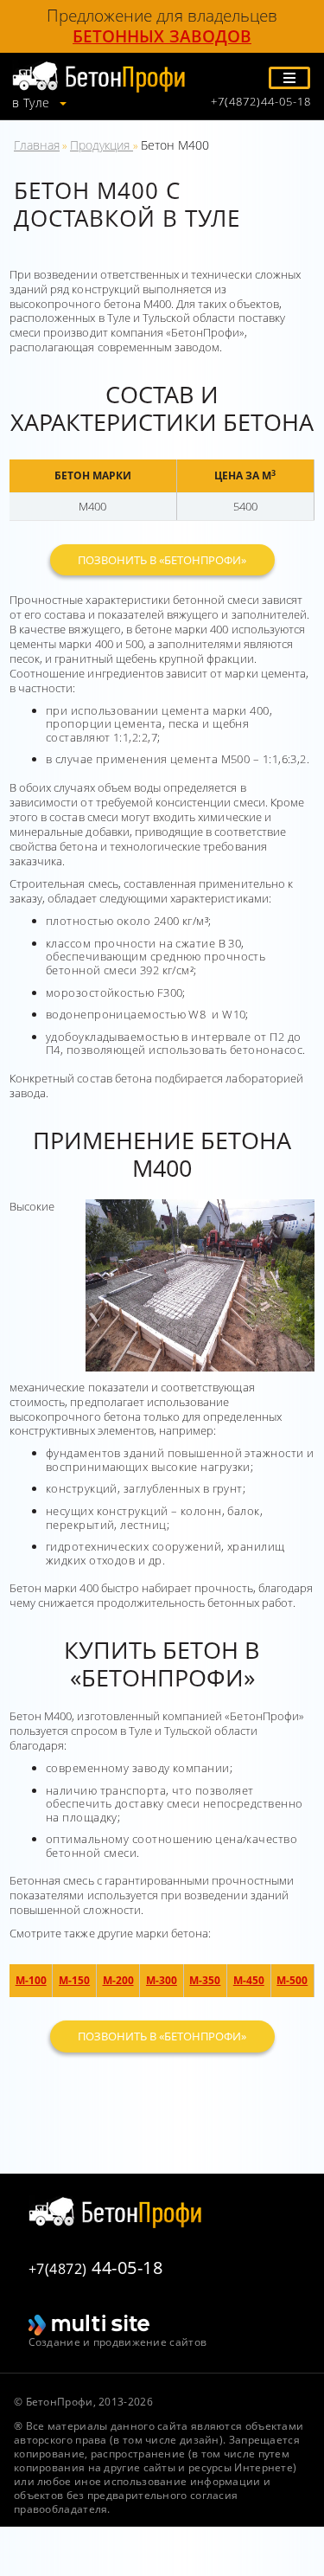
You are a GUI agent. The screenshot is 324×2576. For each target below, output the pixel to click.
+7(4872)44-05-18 (261, 102)
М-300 (162, 1980)
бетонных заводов (162, 36)
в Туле (33, 103)
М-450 (249, 1980)
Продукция (102, 145)
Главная (37, 145)
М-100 (31, 1980)
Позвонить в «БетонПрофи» (162, 560)
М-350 (205, 1980)
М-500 (292, 1980)
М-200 (118, 1980)
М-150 (74, 1980)
